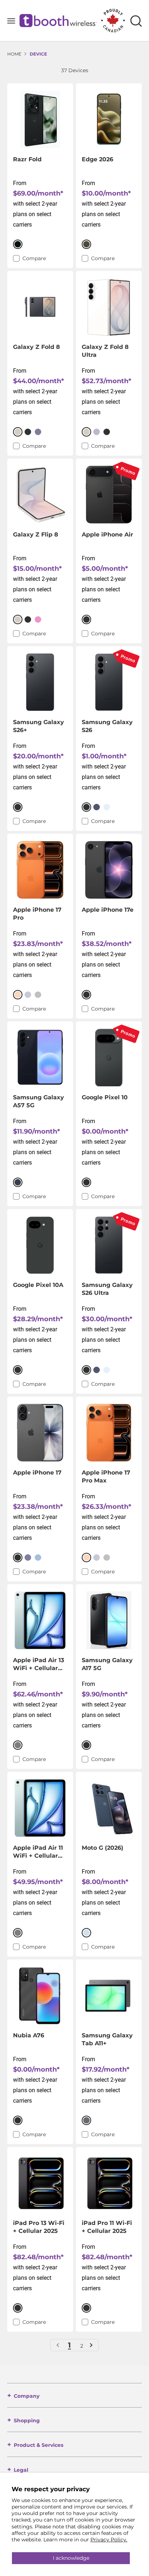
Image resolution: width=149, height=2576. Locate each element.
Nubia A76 (29, 2035)
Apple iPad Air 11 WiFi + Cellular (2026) (38, 1852)
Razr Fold (27, 159)
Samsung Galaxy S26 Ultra (107, 1289)
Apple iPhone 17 (37, 1473)
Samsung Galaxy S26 (107, 726)
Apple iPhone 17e (108, 910)
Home (14, 54)
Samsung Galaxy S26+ (39, 726)
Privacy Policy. (109, 2540)
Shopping (27, 2421)
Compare (34, 258)
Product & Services (39, 2445)
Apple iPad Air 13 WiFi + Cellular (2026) (39, 1664)
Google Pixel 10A (38, 1285)
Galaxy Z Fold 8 (37, 347)
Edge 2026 (97, 159)
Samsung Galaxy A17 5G (107, 1664)
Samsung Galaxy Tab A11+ (107, 2039)
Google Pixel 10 (105, 1097)
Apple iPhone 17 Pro (37, 914)
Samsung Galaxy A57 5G (39, 1101)
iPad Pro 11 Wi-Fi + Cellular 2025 (107, 2227)
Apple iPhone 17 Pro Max (106, 1477)
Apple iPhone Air (107, 535)
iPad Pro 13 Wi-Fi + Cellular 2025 (39, 2227)
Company (27, 2396)
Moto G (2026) (103, 1848)
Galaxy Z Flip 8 (36, 535)
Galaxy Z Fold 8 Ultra (105, 351)
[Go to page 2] (91, 2345)
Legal (21, 2470)
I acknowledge (71, 2558)
